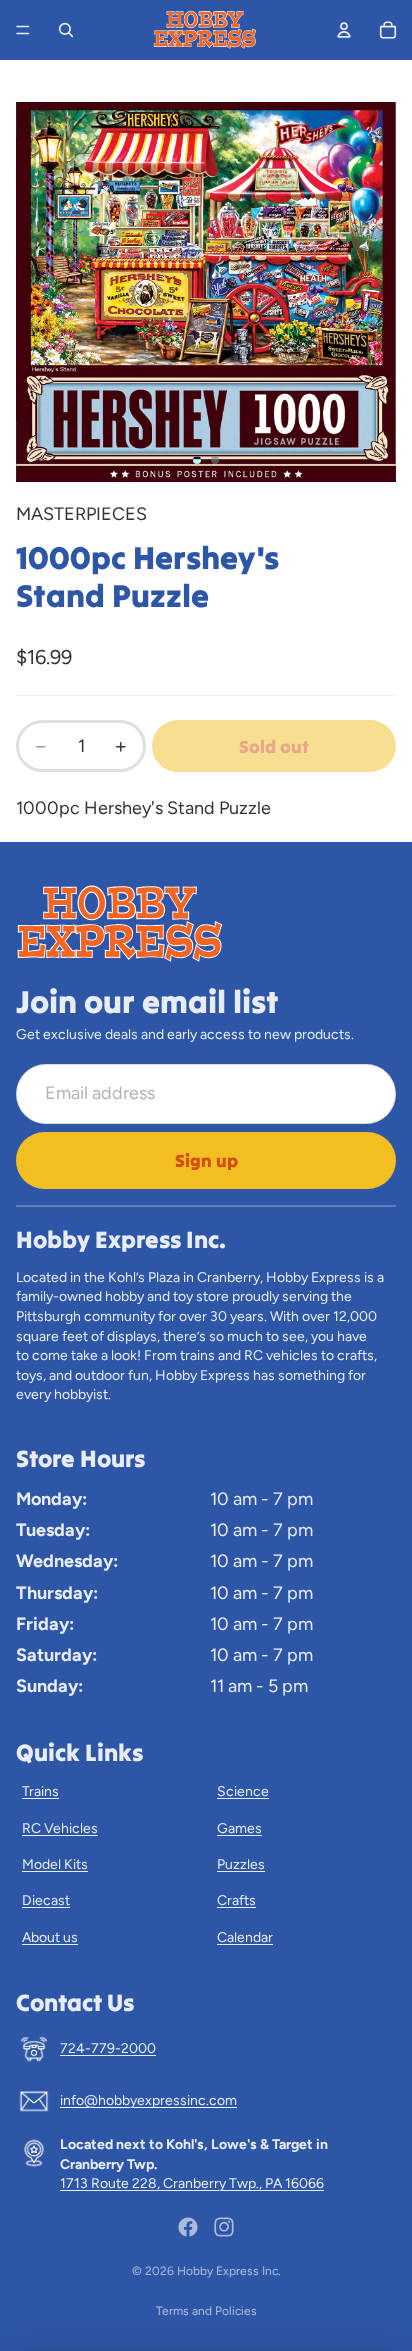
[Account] (344, 30)
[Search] (66, 30)
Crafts (236, 1900)
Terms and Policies (206, 2311)
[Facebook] (188, 2227)
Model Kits (55, 1864)
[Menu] (23, 30)
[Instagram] (224, 2227)
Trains (40, 1791)
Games (239, 1828)
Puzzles (241, 1864)
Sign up (206, 1160)
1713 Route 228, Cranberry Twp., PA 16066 (192, 2183)
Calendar (245, 1937)
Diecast (46, 1900)
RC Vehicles (60, 1828)
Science (243, 1791)
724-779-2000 (108, 2048)
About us (50, 1937)
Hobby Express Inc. (229, 2271)
